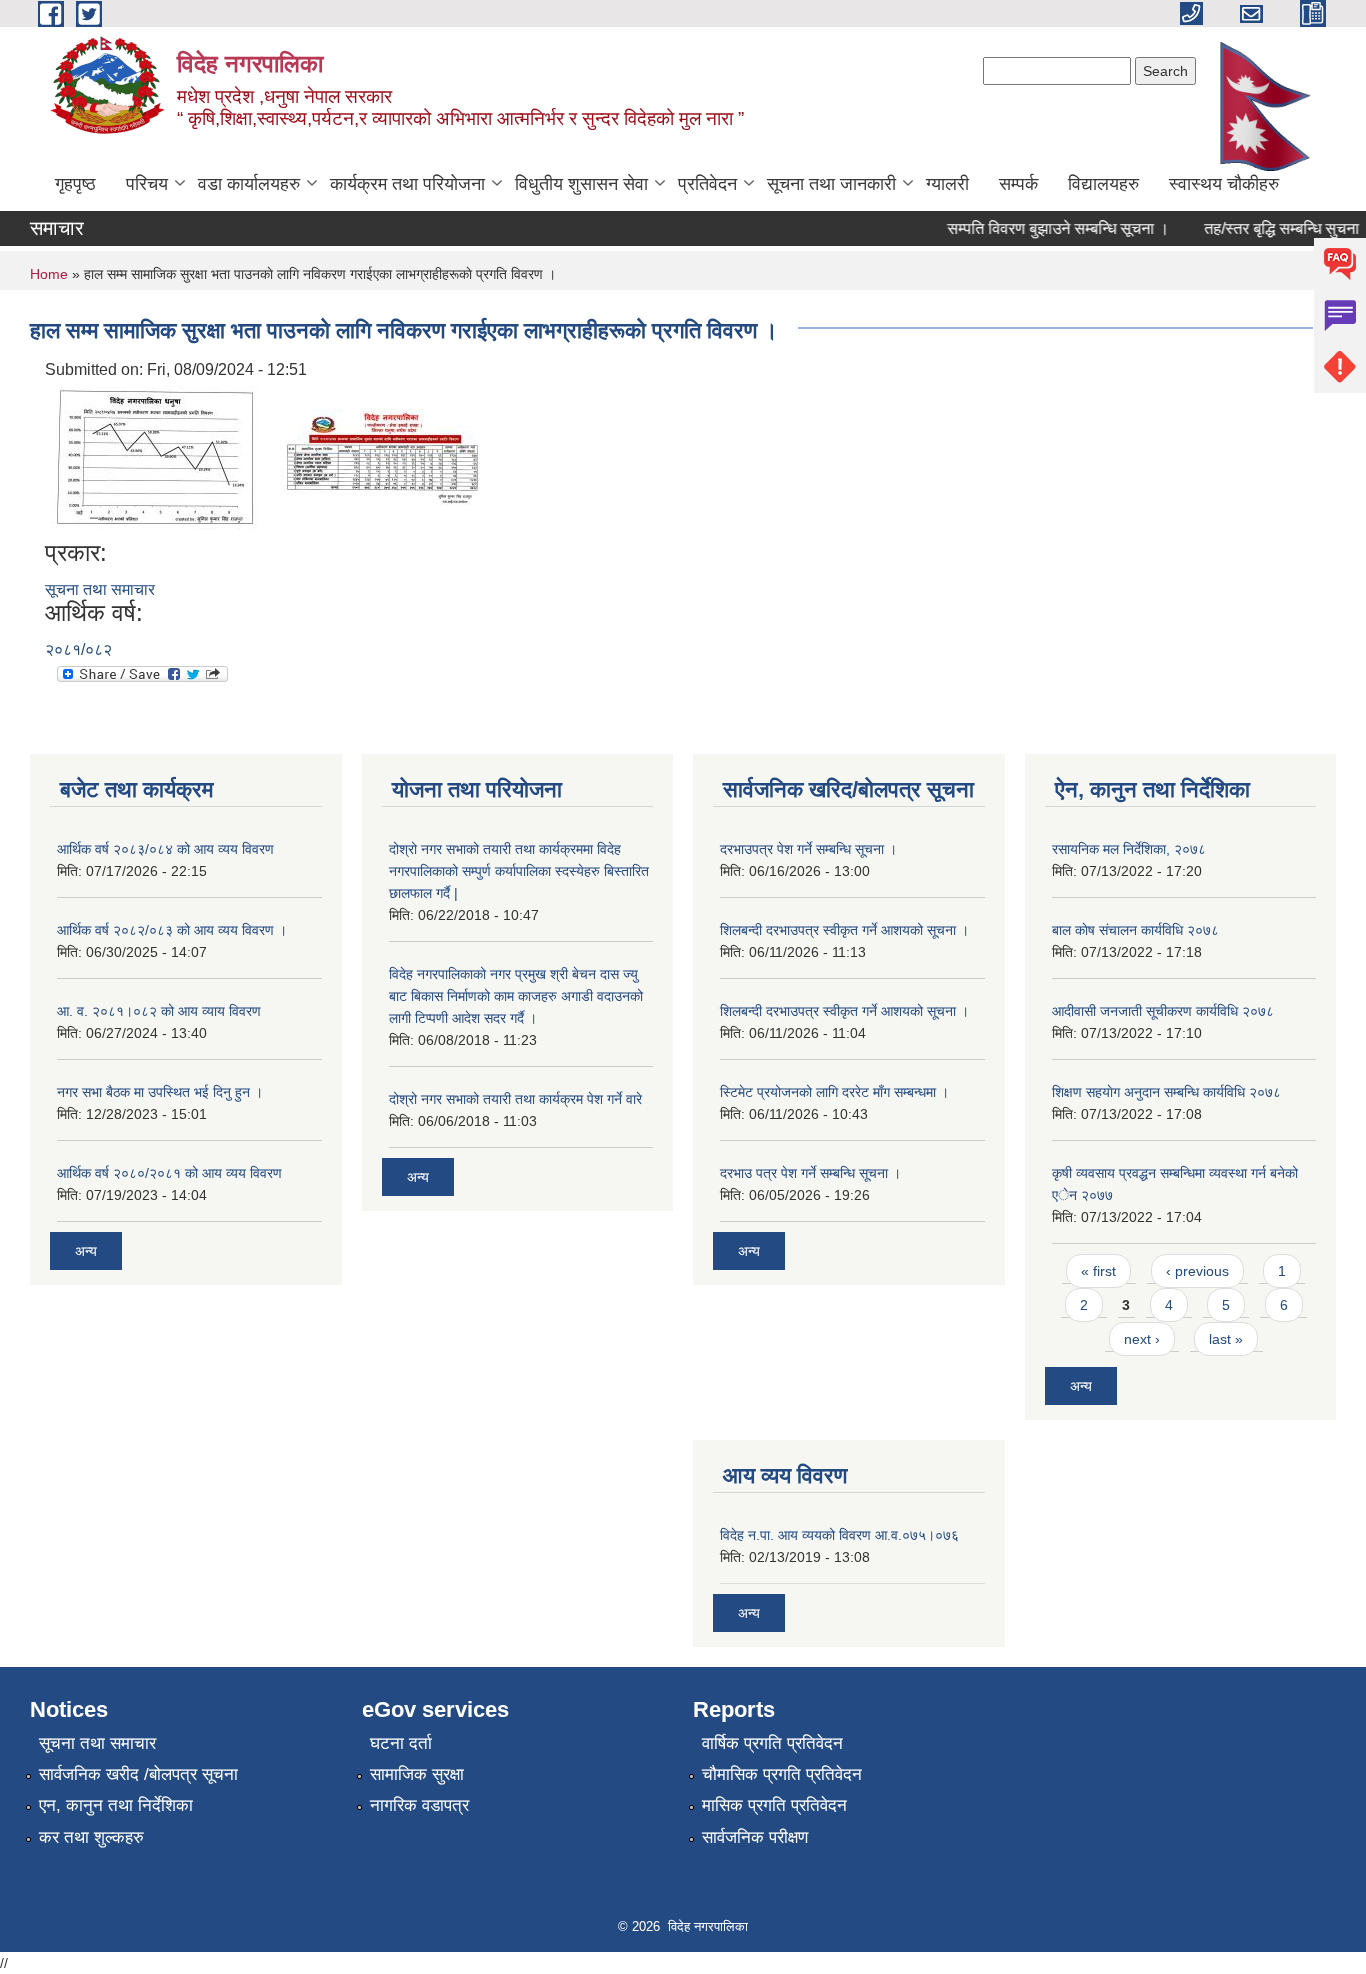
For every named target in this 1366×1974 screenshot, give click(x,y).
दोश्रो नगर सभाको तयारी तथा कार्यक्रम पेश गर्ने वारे (515, 1099)
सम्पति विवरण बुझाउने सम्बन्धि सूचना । (1042, 228)
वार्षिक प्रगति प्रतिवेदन (772, 1743)
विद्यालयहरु (1103, 184)
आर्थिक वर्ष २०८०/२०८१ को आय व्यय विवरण (169, 1173)
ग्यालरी (947, 184)
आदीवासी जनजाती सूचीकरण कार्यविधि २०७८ (1163, 1011)
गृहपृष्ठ (75, 184)
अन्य (86, 1251)
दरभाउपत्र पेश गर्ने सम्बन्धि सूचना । (808, 849)
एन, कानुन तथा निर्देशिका (116, 1805)
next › (1142, 1339)
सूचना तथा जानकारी (831, 184)
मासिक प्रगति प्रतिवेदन (774, 1805)
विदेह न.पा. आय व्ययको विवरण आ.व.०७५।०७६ (839, 1535)
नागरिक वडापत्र (419, 1805)
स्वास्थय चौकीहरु (1224, 184)
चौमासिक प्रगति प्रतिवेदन (782, 1774)
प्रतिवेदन (707, 184)
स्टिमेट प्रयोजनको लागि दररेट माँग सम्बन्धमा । (834, 1092)
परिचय (147, 184)
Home (49, 274)
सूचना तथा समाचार (100, 589)
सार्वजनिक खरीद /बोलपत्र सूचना (138, 1774)
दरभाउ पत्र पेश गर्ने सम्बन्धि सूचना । (810, 1173)
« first (1098, 1271)
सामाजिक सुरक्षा (417, 1774)
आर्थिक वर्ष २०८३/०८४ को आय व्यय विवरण (165, 849)
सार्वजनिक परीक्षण (755, 1837)
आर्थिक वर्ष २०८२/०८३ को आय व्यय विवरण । (172, 930)
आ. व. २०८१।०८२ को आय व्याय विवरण (159, 1011)
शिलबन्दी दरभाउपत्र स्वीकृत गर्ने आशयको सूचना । (844, 930)
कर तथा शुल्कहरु (91, 1837)
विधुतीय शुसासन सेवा (581, 184)
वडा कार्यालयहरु (249, 184)
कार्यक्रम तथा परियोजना (407, 184)
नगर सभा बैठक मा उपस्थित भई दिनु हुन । (160, 1092)
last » (1226, 1339)
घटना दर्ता (401, 1743)
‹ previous (1197, 1271)
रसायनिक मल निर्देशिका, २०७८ (1129, 849)
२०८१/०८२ (78, 649)
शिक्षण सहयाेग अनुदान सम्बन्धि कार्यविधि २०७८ (1166, 1092)
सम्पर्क (1018, 184)
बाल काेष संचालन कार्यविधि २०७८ (1135, 930)
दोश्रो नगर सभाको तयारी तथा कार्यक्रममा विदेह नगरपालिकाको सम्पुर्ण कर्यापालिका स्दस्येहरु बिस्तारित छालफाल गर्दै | (519, 871)
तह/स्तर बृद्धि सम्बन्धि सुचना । (1273, 228)
